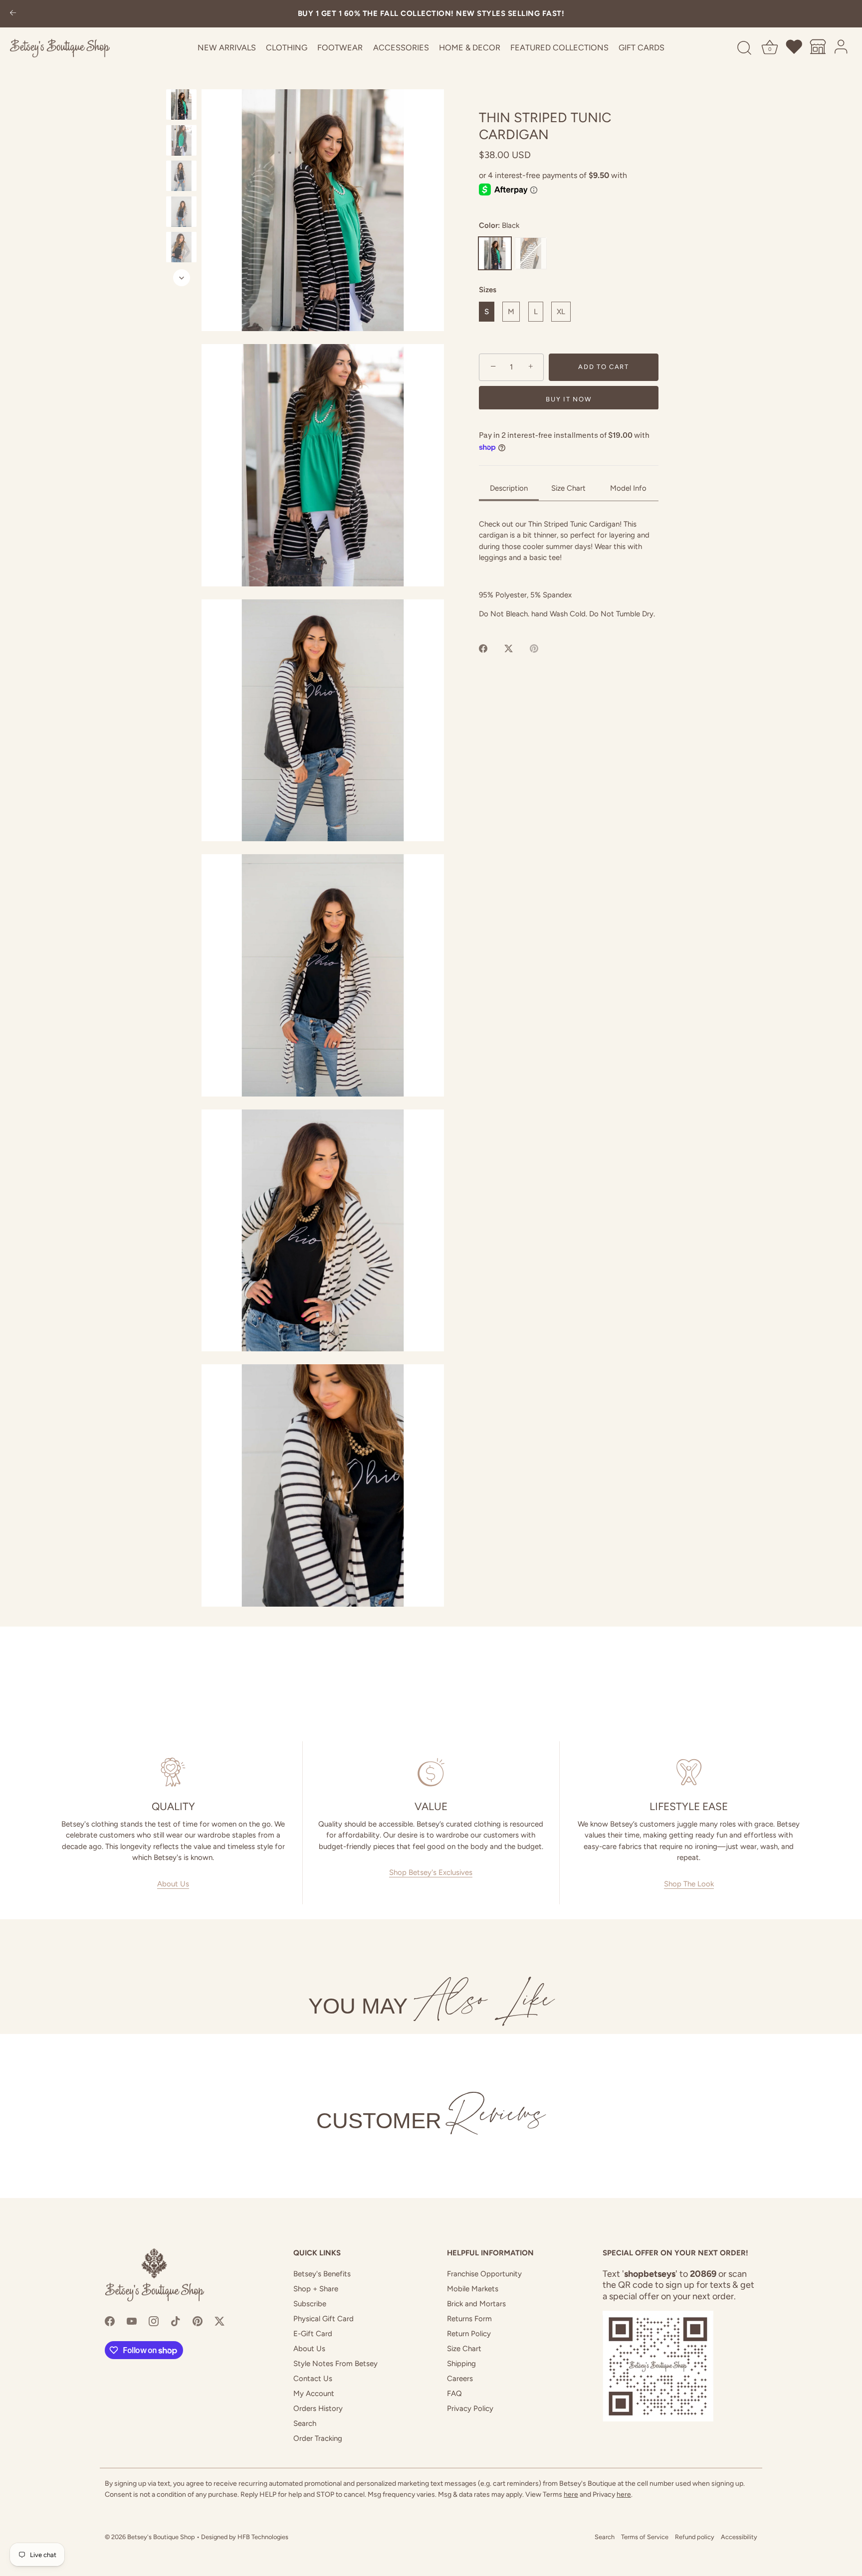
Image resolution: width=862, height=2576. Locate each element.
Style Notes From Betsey (335, 2364)
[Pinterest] (198, 2321)
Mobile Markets (473, 2289)
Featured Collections (559, 48)
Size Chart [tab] (568, 488)
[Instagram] (154, 2321)
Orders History (318, 2408)
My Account (314, 2393)
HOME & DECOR (470, 48)
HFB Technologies (263, 2537)
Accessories (401, 48)
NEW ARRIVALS (227, 48)
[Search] (744, 48)
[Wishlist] (795, 48)
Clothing (287, 48)
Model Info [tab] (628, 488)
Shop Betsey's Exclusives (431, 1872)
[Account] (842, 48)
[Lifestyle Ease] (689, 1772)
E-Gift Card (313, 2334)
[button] (323, 210)
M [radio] (511, 312)
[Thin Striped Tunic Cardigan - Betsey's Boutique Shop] (181, 104)
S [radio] (487, 312)
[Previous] (182, 80)
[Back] (13, 14)
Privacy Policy (470, 2408)
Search (305, 2423)
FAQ (454, 2393)
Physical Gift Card (323, 2319)
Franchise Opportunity (484, 2274)
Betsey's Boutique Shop (161, 2537)
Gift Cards (642, 48)
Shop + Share (316, 2289)
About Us (173, 1884)
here (571, 2494)
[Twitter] (219, 2321)
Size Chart (464, 2349)
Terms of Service (645, 2537)
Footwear (340, 48)
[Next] (182, 278)
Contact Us (313, 2379)
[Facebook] (110, 2321)
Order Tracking (318, 2438)
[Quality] (173, 1772)
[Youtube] (132, 2321)
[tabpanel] (569, 569)
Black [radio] (495, 253)
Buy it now (568, 399)
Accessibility (739, 2537)
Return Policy (469, 2334)
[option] (181, 106)
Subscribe (310, 2304)
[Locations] (818, 48)
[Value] (431, 1772)
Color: (499, 225)
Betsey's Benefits (322, 2274)
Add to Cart (604, 367)
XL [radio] (561, 312)
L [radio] (536, 312)
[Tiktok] (176, 2321)
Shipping (461, 2364)
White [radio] (531, 253)
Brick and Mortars (476, 2304)
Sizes (488, 290)
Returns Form (469, 2319)
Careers (460, 2379)
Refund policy (695, 2537)
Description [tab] (509, 488)
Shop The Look (689, 1884)
